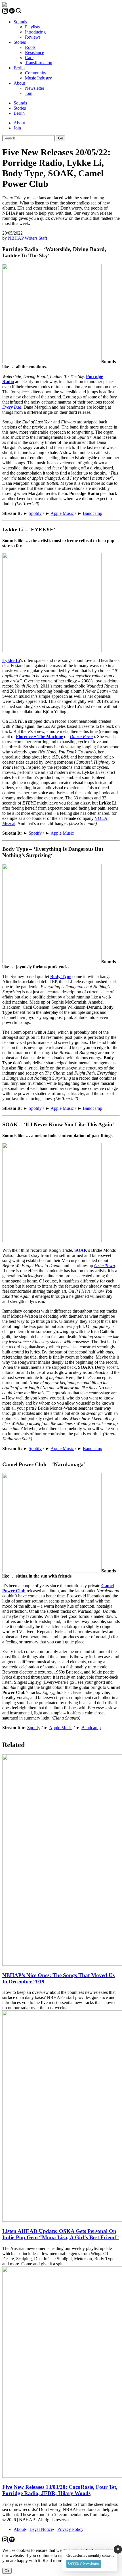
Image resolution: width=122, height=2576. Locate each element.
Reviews (33, 37)
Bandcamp (92, 513)
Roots (30, 47)
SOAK (81, 1250)
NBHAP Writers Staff (28, 238)
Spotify (35, 513)
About (19, 83)
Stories (20, 42)
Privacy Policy (70, 2529)
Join (29, 93)
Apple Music (62, 513)
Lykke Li (11, 660)
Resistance (34, 52)
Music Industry (38, 78)
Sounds (20, 22)
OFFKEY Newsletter (84, 2563)
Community (36, 73)
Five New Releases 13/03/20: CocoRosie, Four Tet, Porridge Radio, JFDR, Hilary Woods (60, 2490)
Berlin (19, 68)
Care (29, 58)
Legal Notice (41, 2529)
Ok (7, 2571)
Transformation (39, 63)
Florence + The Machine (39, 737)
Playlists (32, 27)
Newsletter (35, 88)
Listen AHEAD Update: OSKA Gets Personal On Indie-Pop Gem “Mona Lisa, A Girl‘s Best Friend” (61, 2234)
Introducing (35, 32)
